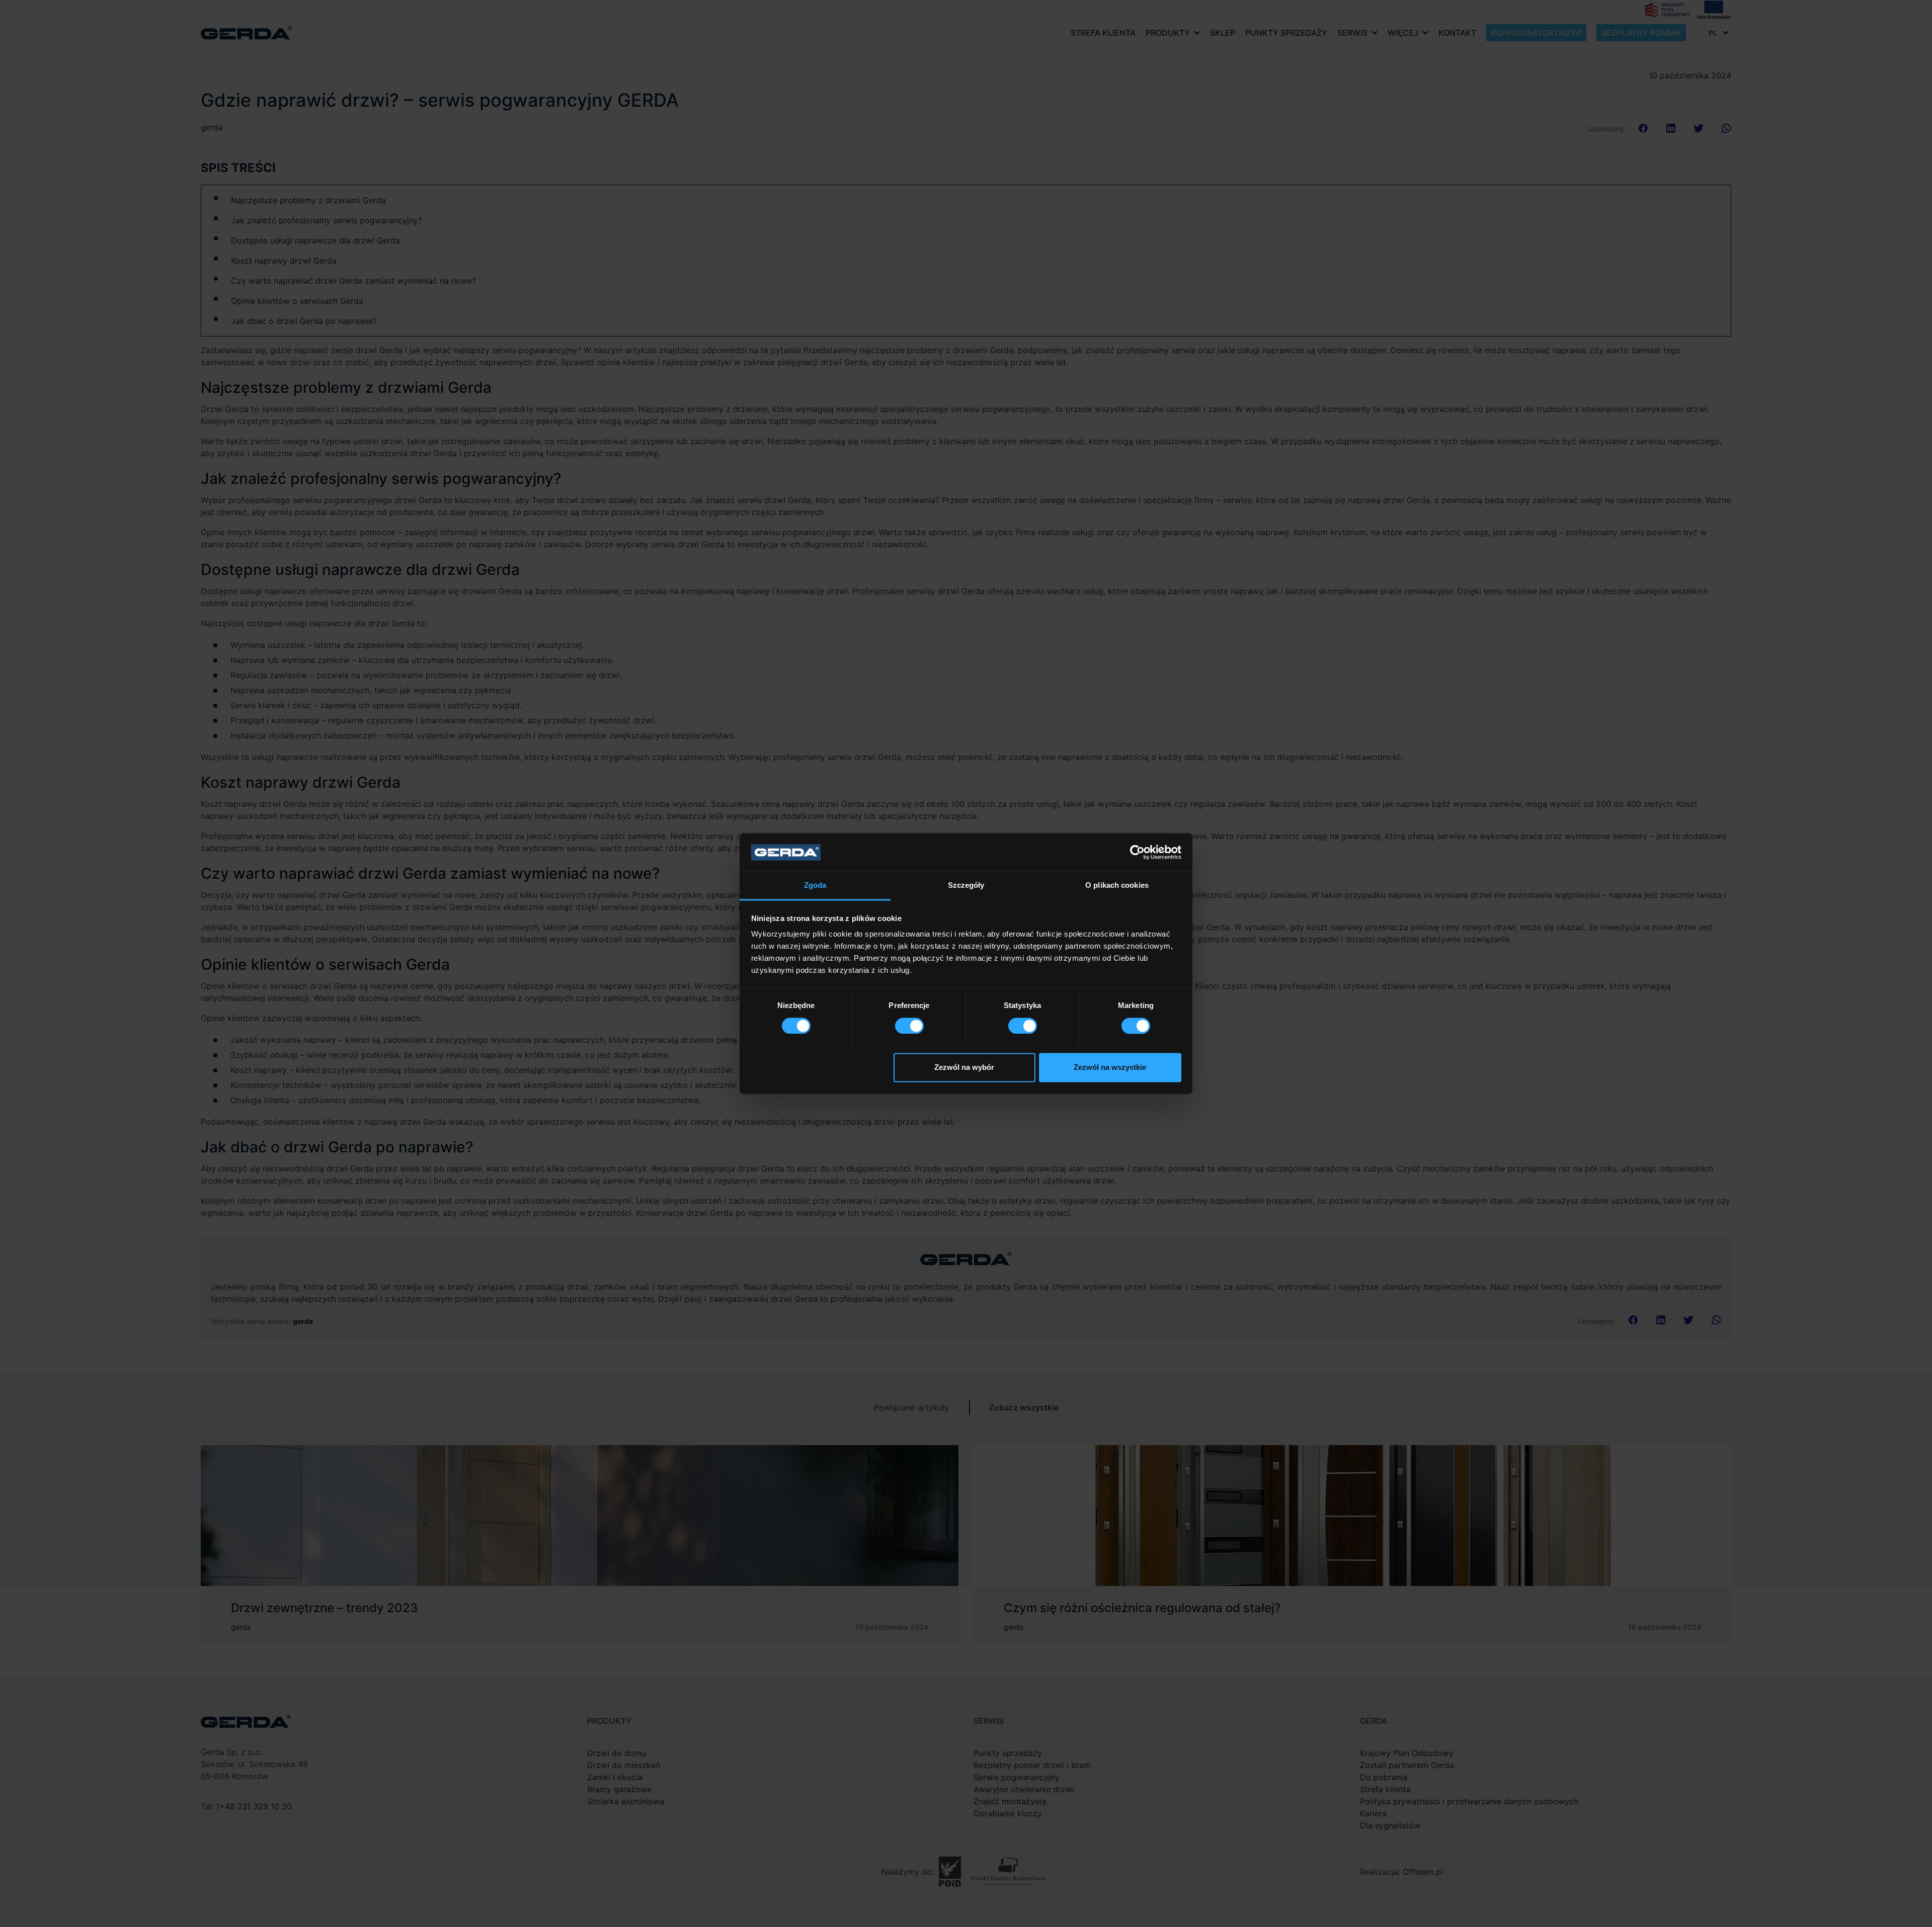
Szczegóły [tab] (966, 886)
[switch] (909, 1026)
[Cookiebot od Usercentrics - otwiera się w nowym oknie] (1137, 852)
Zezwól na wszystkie (1110, 1068)
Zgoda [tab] (815, 886)
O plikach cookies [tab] (1117, 886)
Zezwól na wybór (964, 1068)
